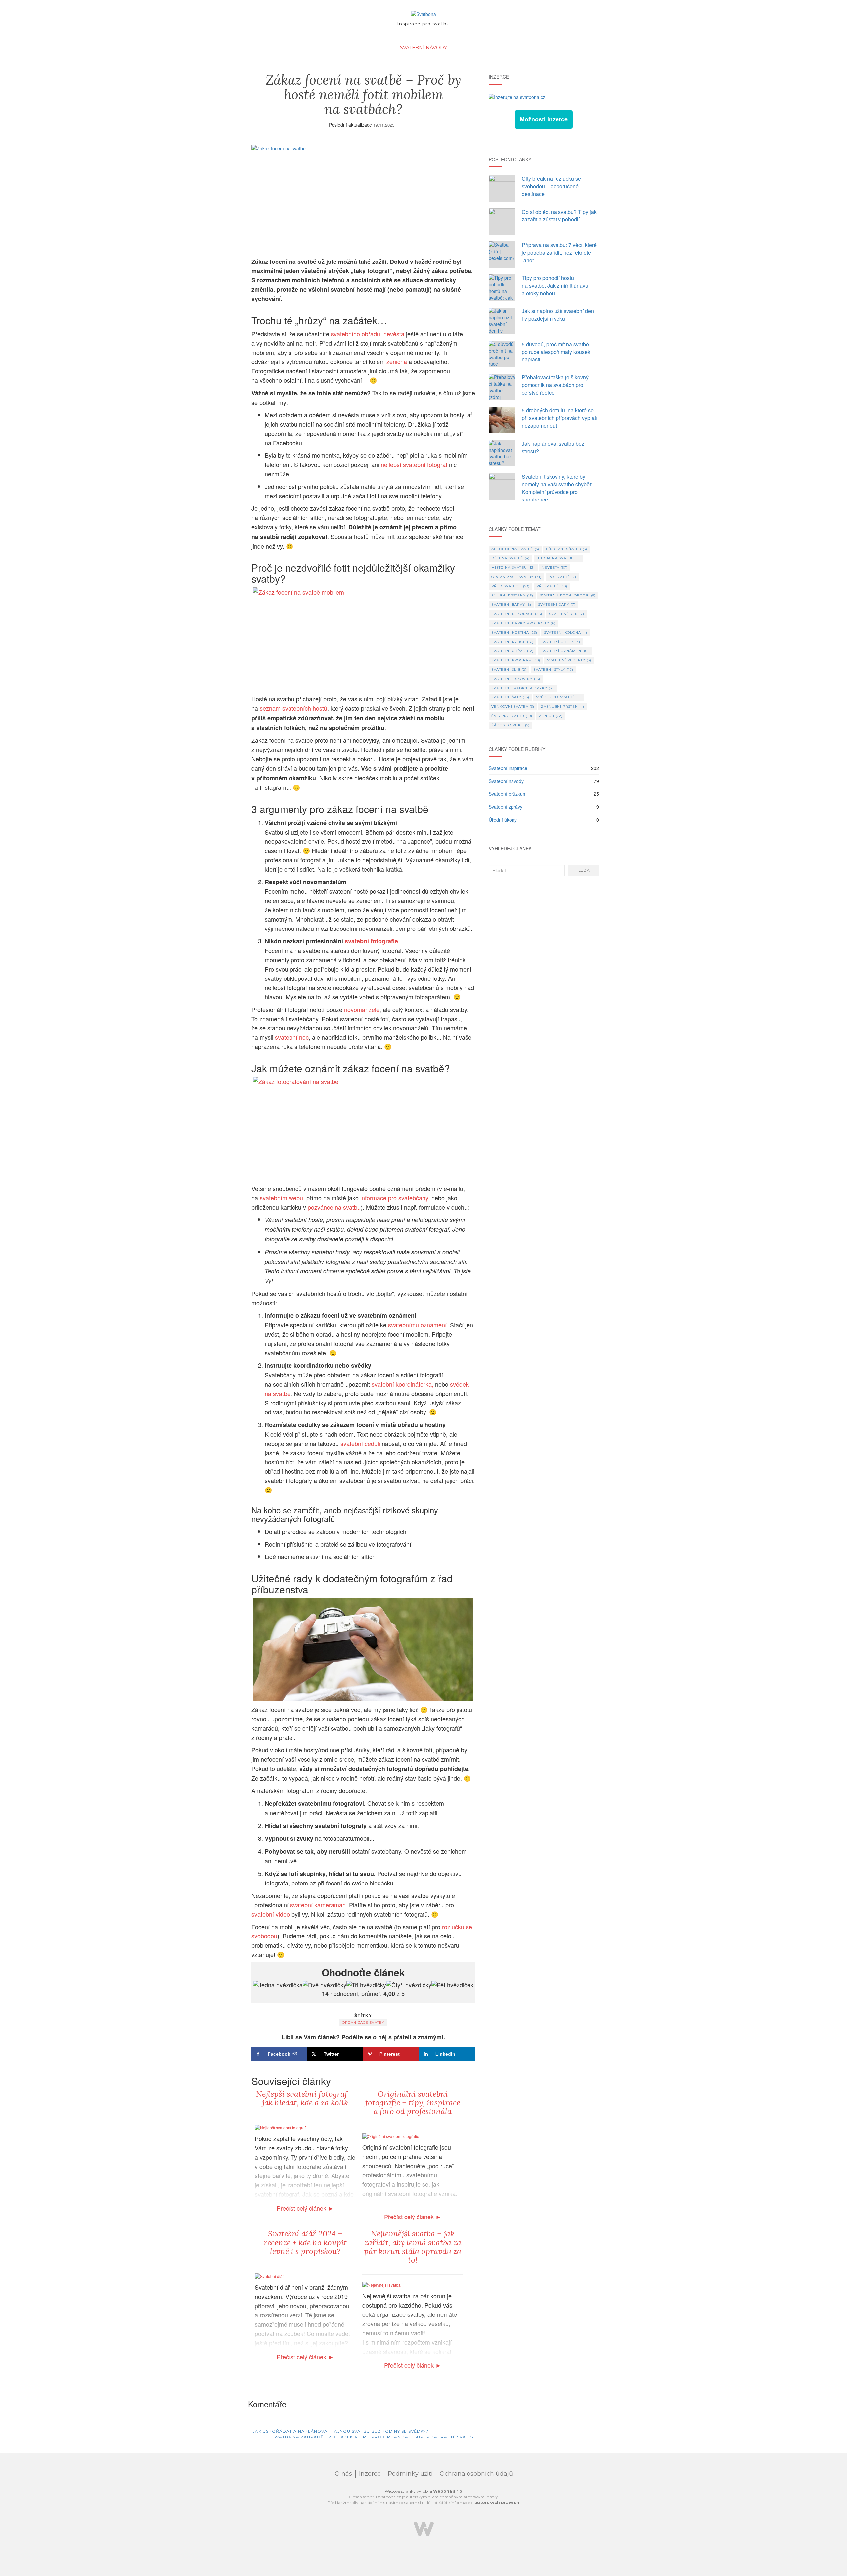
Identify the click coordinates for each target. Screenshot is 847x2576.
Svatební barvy (511, 605)
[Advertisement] (544, 934)
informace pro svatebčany (394, 1198)
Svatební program (516, 660)
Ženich (551, 716)
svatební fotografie (371, 941)
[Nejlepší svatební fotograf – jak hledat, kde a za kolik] (280, 2127)
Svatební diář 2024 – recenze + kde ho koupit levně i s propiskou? (305, 2242)
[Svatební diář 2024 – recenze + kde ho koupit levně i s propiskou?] (269, 2275)
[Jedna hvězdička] (278, 1985)
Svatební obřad (513, 651)
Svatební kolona (566, 632)
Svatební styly (553, 669)
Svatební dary (557, 605)
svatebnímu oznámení (417, 1325)
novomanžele (362, 1009)
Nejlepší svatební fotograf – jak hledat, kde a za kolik (305, 2098)
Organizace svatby (363, 2022)
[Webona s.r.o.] (424, 2528)
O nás (343, 2474)
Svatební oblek (560, 642)
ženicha (397, 361)
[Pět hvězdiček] (452, 1985)
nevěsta (394, 334)
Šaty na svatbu (512, 716)
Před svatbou (511, 586)
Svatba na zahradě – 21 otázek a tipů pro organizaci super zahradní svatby (374, 2437)
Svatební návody (423, 48)
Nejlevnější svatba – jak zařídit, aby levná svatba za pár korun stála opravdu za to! (413, 2247)
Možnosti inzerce (544, 119)
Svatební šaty (510, 697)
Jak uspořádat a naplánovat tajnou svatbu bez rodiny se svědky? (340, 2431)
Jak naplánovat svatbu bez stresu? (553, 447)
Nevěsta (555, 568)
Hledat (584, 870)
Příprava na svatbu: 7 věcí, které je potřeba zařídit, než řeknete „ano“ (559, 252)
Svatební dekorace (517, 614)
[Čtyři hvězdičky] (409, 1985)
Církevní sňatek (567, 549)
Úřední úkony (503, 820)
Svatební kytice (513, 642)
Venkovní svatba (513, 707)
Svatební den (567, 614)
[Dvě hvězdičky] (325, 1985)
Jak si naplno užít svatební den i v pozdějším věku (558, 315)
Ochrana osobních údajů (476, 2474)
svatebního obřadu (356, 334)
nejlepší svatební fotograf (414, 464)
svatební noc (292, 1037)
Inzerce (370, 2474)
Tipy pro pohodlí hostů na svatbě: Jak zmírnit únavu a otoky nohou (555, 286)
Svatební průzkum (508, 794)
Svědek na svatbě (558, 697)
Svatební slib (509, 669)
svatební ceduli (360, 1443)
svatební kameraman (318, 1905)
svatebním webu (281, 1198)
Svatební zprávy (506, 807)
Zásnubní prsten (563, 707)
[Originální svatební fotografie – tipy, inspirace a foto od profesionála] (391, 2136)
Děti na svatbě (511, 558)
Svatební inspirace (508, 768)
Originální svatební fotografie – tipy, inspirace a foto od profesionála (413, 2103)
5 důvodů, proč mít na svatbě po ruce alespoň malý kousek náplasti (556, 352)
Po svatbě (562, 577)
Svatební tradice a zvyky (523, 688)
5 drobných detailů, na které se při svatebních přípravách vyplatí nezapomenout (559, 418)
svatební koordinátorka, (402, 1384)
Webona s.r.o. (448, 2491)
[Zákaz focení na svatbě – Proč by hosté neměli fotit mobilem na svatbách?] (363, 198)
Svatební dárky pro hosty (523, 623)
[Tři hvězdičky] (366, 1985)
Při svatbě (552, 586)
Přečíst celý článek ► (305, 2208)
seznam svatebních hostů (293, 708)
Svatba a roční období (568, 595)
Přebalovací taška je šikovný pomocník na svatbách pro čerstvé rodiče (555, 385)
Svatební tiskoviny (516, 679)
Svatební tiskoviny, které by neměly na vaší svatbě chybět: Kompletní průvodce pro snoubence (557, 488)
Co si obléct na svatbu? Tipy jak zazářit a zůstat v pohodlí (559, 215)
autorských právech (497, 2502)
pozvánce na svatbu (334, 1207)
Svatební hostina (514, 632)
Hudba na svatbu (558, 558)
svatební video (271, 1914)
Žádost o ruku (511, 725)
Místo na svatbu (513, 568)
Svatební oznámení (565, 651)
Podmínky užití (410, 2474)
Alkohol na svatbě (515, 549)
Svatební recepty (569, 660)
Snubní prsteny (512, 595)
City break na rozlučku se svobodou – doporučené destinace (551, 186)
